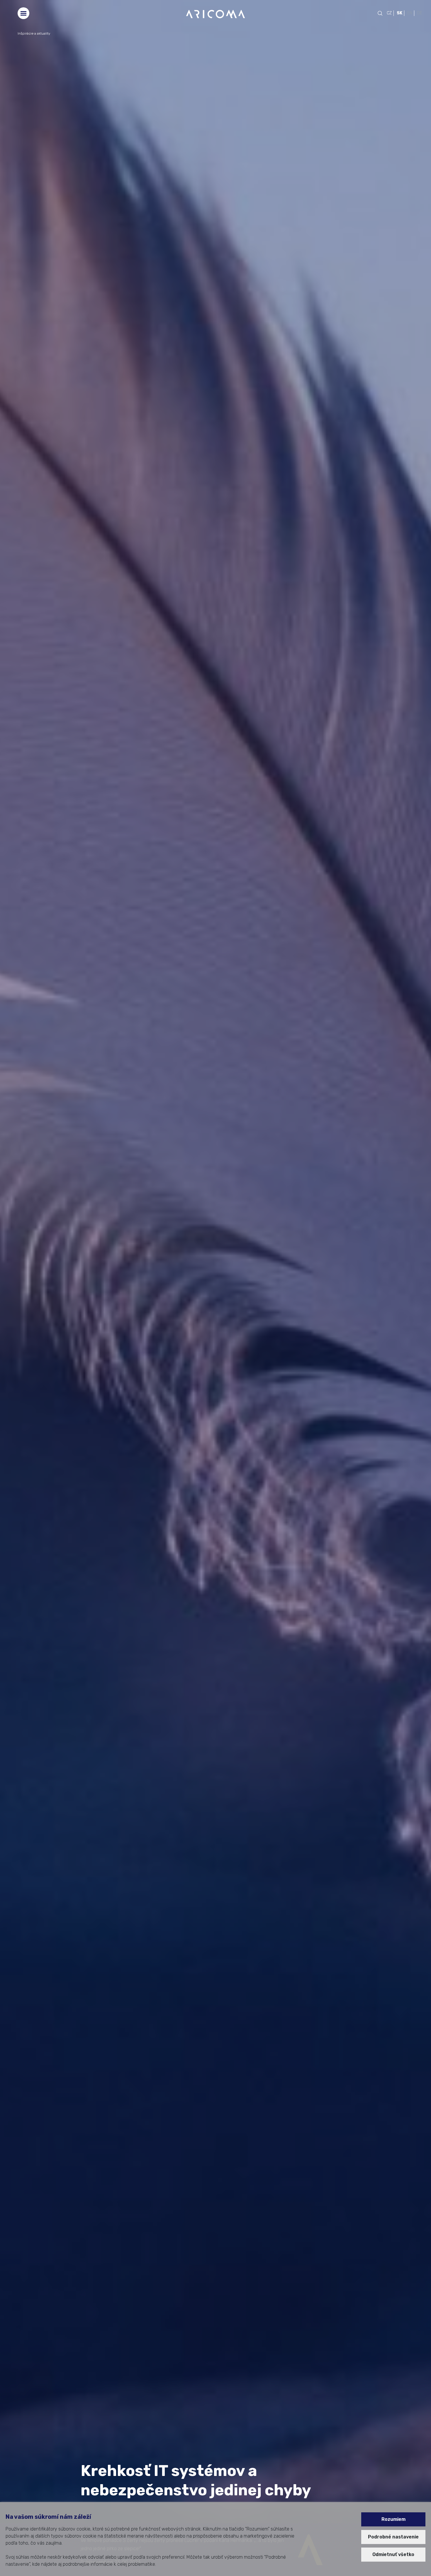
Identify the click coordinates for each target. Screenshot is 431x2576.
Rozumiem (393, 2519)
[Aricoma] (215, 14)
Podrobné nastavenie (393, 2537)
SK (399, 13)
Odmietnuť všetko (393, 2554)
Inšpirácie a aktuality (34, 33)
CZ (389, 13)
